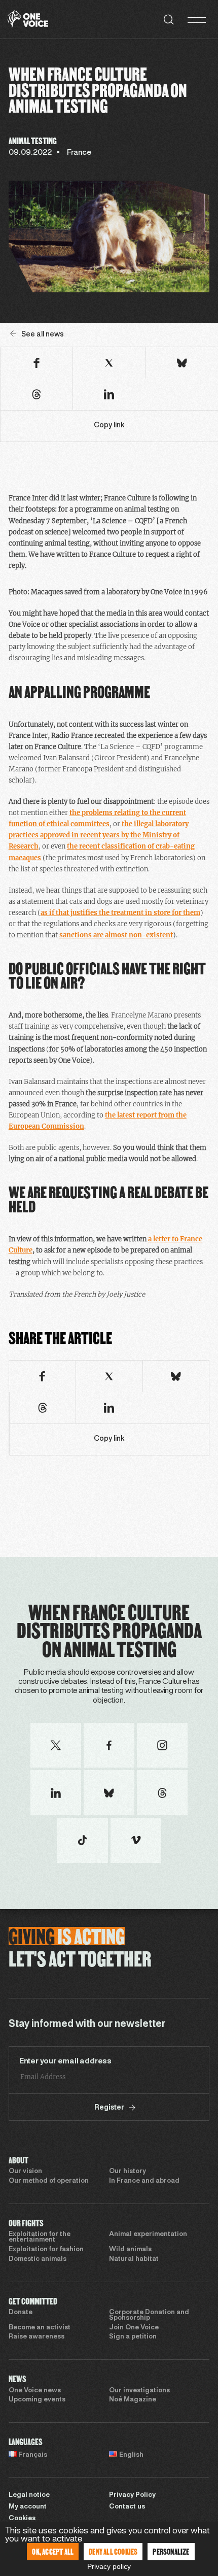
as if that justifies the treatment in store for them (120, 913)
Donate (21, 2313)
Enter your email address (65, 2061)
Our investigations (139, 2391)
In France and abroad (144, 2181)
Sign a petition (133, 2337)
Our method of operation (49, 2181)
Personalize (171, 2551)
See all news (43, 335)
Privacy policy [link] (109, 2566)
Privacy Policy (132, 2495)
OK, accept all (53, 2551)
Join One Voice (134, 2328)
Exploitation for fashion (46, 2250)
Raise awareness (37, 2337)
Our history (128, 2172)
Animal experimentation (148, 2234)
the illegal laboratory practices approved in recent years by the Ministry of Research (99, 835)
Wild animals (130, 2250)
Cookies (22, 2519)
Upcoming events (37, 2400)
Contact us (127, 2507)
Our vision (25, 2172)
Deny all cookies (113, 2551)
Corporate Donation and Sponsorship (149, 2315)
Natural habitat (134, 2259)
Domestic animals (38, 2259)
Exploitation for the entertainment (40, 2237)
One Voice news (35, 2391)
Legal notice (29, 2495)
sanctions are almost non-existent (116, 935)
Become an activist (40, 2328)
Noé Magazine (133, 2400)
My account (28, 2507)
